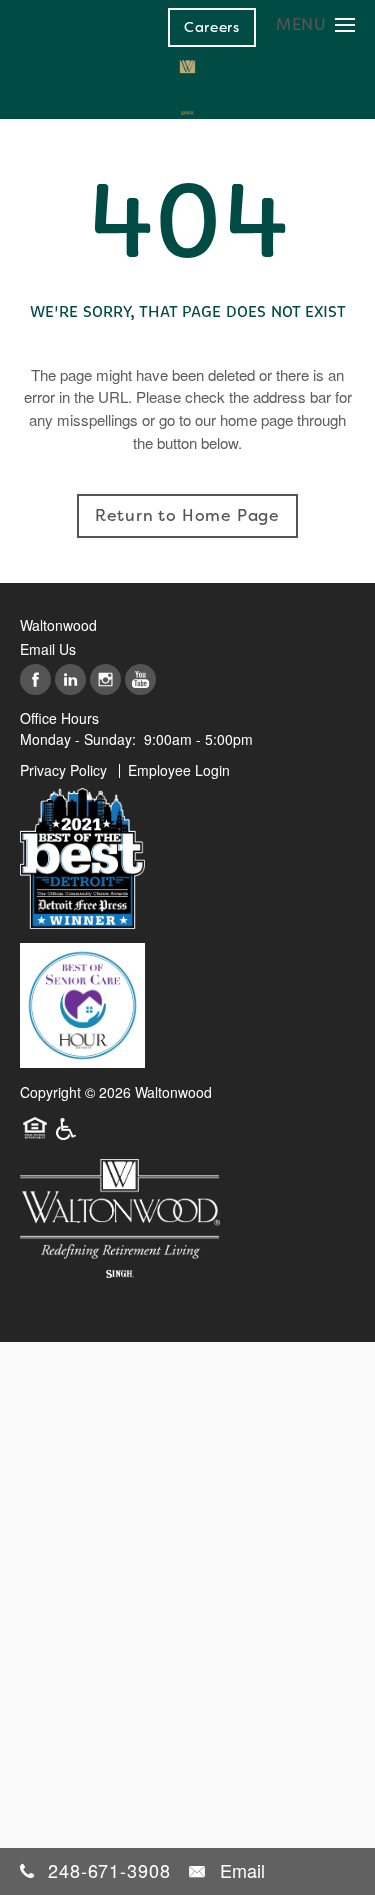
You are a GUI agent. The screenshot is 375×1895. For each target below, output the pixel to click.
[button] (212, 27)
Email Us (48, 649)
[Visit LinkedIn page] (70, 680)
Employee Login (179, 770)
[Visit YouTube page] (140, 680)
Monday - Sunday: (78, 739)
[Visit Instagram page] (105, 680)
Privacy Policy (63, 770)
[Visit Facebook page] (35, 680)
